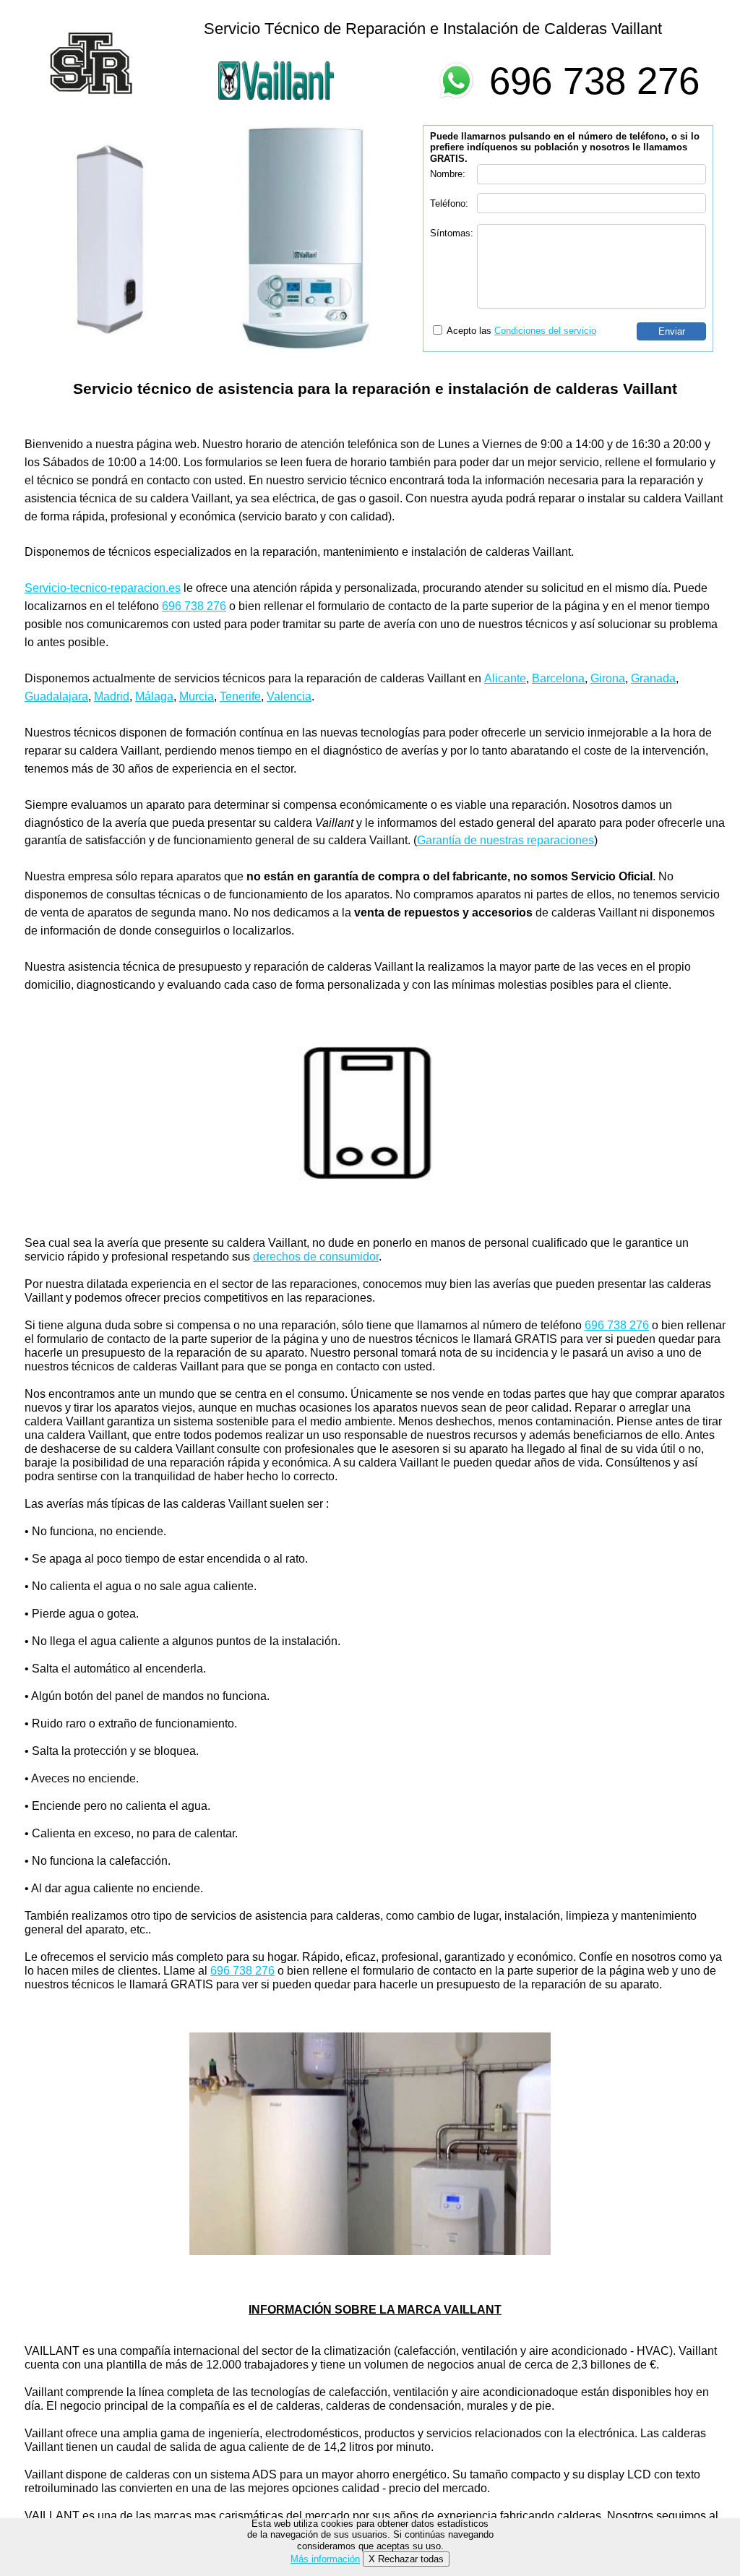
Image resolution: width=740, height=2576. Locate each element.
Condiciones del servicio (545, 331)
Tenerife (240, 696)
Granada (653, 678)
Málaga (154, 696)
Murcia (197, 696)
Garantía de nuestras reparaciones (505, 840)
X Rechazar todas (406, 2559)
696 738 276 (594, 81)
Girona (608, 678)
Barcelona (558, 678)
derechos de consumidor (316, 1257)
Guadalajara (56, 696)
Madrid (112, 696)
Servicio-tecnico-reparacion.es (103, 588)
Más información (325, 2559)
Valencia (289, 696)
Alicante (505, 678)
